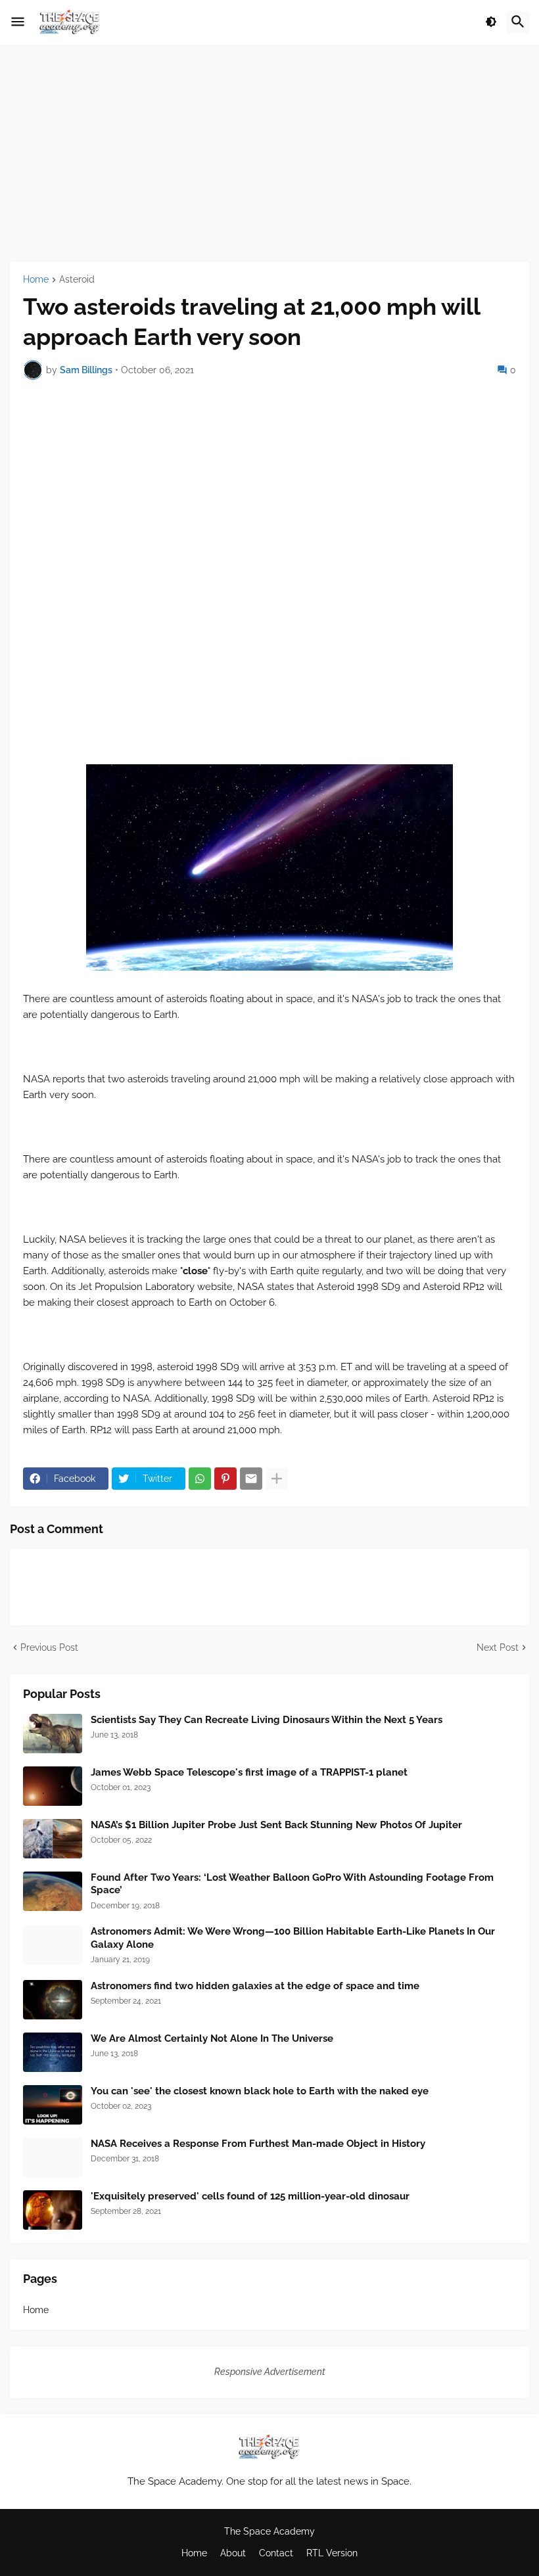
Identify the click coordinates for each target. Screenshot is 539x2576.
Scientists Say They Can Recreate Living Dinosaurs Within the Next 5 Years (267, 1720)
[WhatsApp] (200, 1479)
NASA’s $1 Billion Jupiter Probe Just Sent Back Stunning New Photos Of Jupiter (276, 1825)
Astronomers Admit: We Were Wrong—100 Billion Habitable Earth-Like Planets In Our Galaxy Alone (293, 1938)
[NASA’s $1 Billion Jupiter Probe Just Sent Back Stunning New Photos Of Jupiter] (53, 1839)
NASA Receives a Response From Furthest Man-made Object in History (258, 2144)
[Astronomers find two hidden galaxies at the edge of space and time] (53, 2000)
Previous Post (49, 1647)
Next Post (498, 1647)
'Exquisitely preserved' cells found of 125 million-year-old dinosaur (250, 2196)
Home (36, 280)
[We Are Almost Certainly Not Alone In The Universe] (53, 2052)
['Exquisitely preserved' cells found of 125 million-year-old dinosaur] (53, 2210)
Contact (276, 2553)
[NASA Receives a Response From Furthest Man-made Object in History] (53, 2157)
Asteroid (77, 280)
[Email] (251, 1479)
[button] (18, 22)
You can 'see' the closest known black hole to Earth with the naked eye (260, 2091)
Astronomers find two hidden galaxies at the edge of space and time (255, 1986)
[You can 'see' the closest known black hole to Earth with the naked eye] (53, 2105)
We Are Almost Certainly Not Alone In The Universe (212, 2038)
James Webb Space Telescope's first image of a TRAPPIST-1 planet (249, 1772)
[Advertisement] (269, 153)
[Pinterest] (225, 1479)
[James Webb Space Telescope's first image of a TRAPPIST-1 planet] (53, 1786)
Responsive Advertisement (270, 2372)
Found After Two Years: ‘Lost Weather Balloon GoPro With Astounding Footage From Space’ (292, 1884)
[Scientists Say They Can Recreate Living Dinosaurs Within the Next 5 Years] (53, 1734)
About (233, 2553)
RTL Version (332, 2553)
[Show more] (277, 1479)
